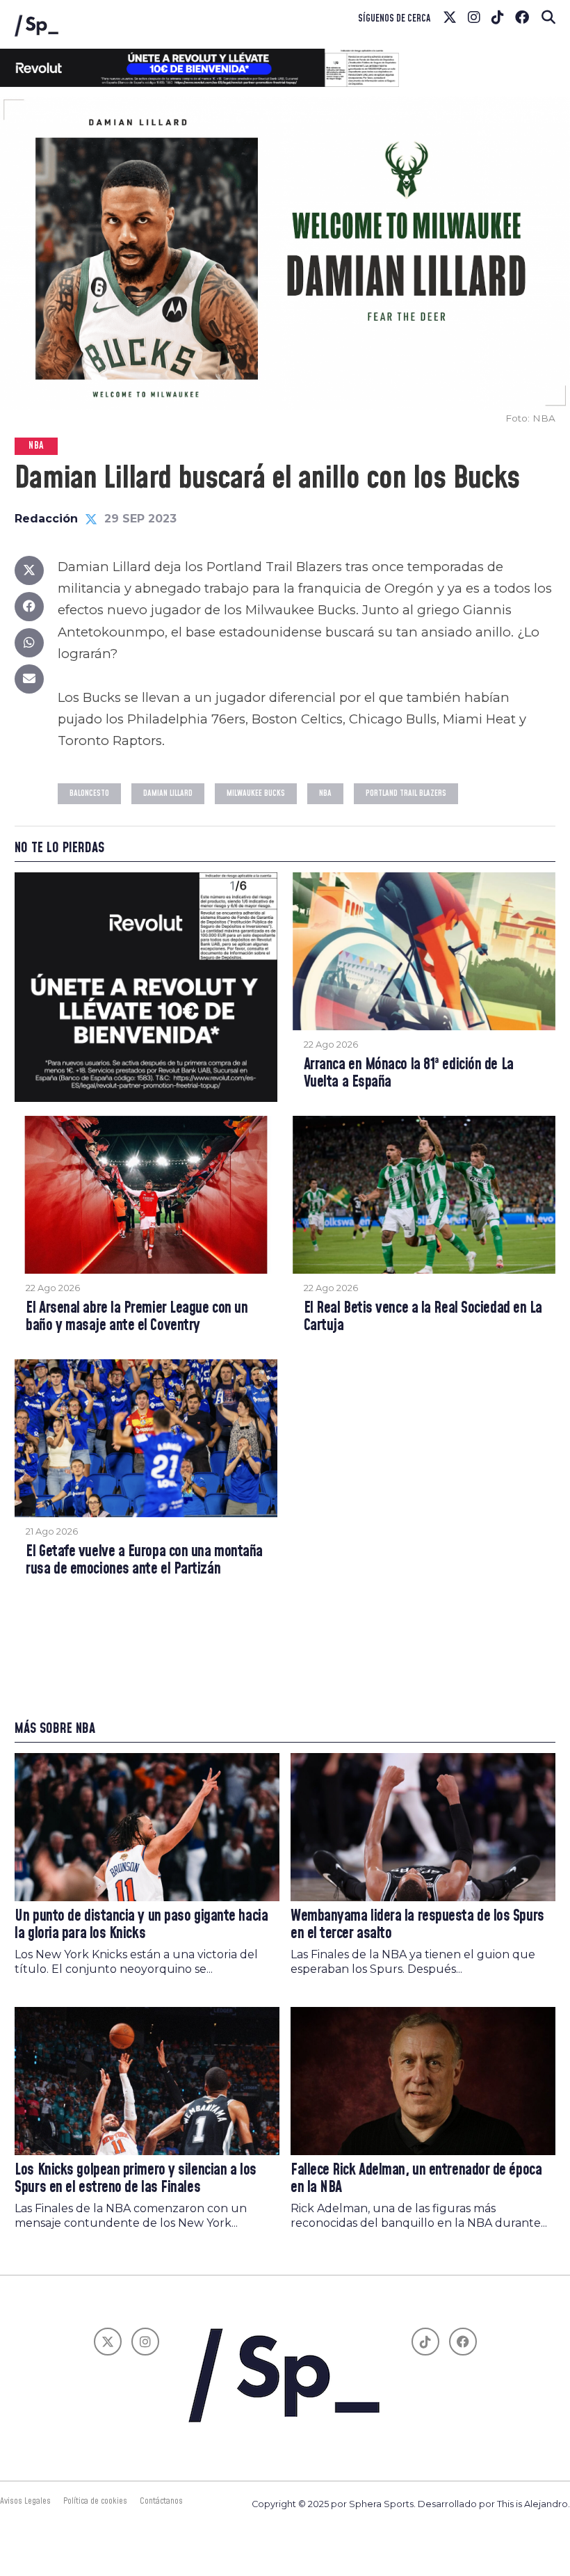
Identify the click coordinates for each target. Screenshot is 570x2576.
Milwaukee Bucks (256, 793)
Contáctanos (161, 2501)
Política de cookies (95, 2501)
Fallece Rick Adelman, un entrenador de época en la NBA (416, 2179)
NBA (325, 793)
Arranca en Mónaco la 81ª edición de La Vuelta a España (409, 1074)
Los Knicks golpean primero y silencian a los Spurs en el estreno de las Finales (135, 2179)
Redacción (46, 519)
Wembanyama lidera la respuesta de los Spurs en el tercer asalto (417, 1925)
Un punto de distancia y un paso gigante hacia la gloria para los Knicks (141, 1925)
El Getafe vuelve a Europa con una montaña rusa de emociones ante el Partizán (144, 1561)
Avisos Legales (25, 2501)
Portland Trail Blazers (406, 793)
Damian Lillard (168, 793)
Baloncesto (89, 793)
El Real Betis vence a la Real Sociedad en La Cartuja (423, 1317)
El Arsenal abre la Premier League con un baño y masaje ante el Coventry (137, 1317)
